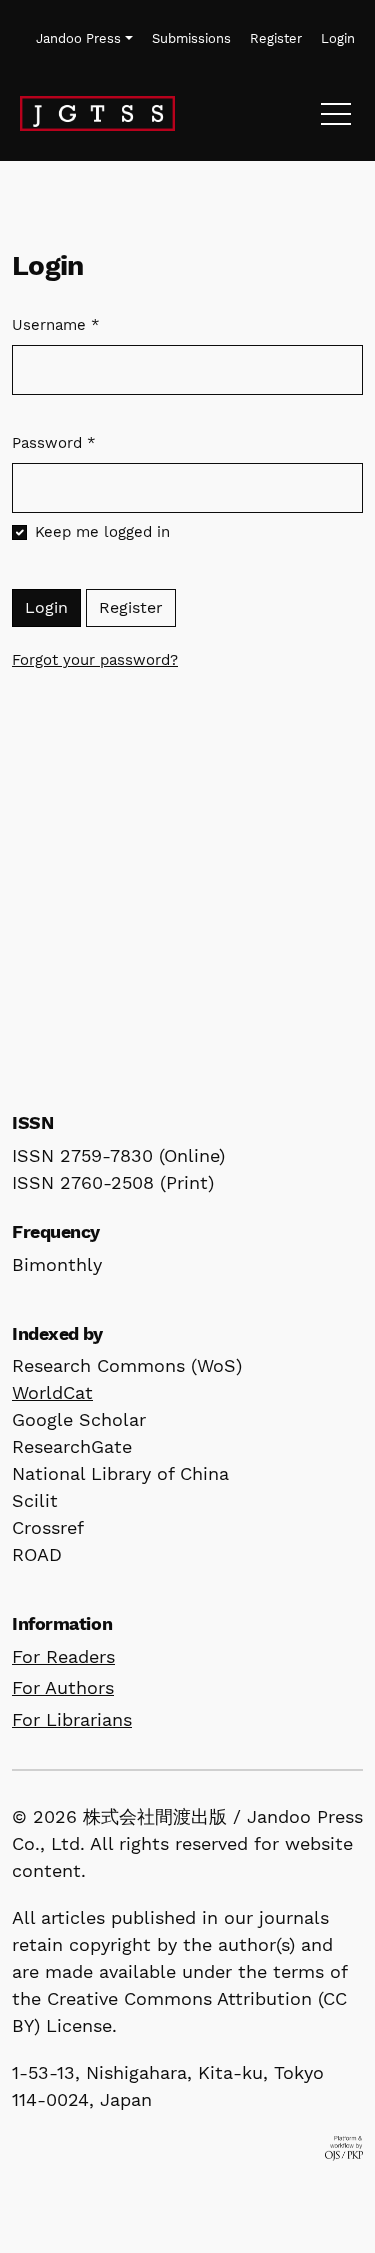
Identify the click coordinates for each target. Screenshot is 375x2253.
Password (54, 442)
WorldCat (52, 1392)
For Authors (63, 1687)
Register (131, 607)
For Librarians (72, 1719)
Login (46, 607)
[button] (85, 39)
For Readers (63, 1656)
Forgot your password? (95, 660)
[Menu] (336, 119)
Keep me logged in (102, 532)
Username (56, 324)
